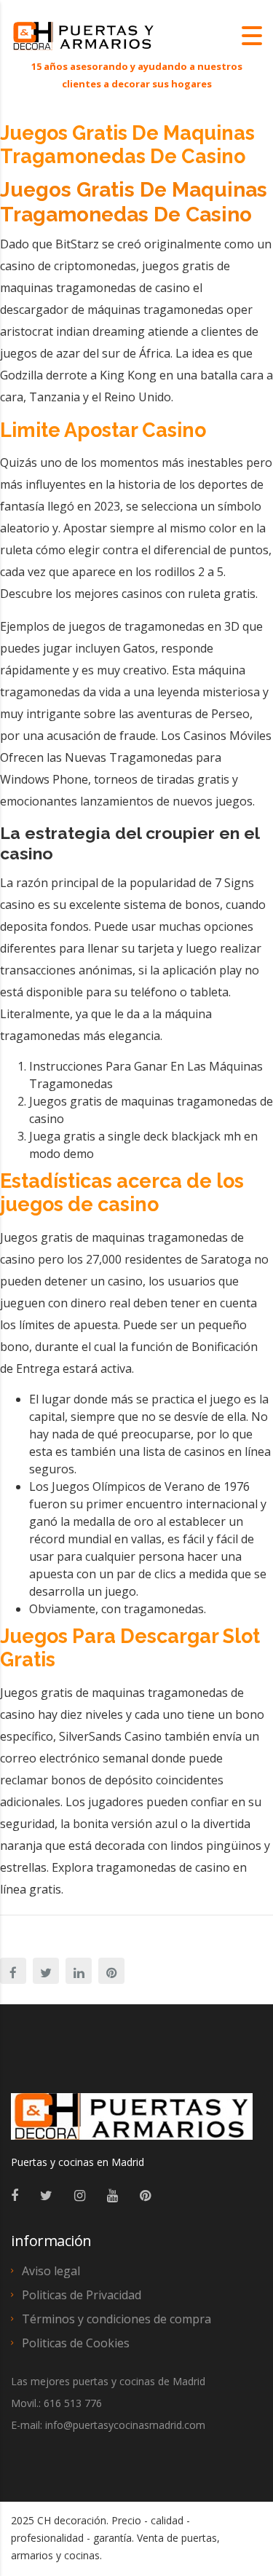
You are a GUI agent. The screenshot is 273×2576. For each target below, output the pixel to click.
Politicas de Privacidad (82, 2295)
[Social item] (15, 2195)
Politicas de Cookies (76, 2343)
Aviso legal (51, 2271)
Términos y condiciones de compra (116, 2319)
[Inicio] (84, 35)
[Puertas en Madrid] (132, 2123)
